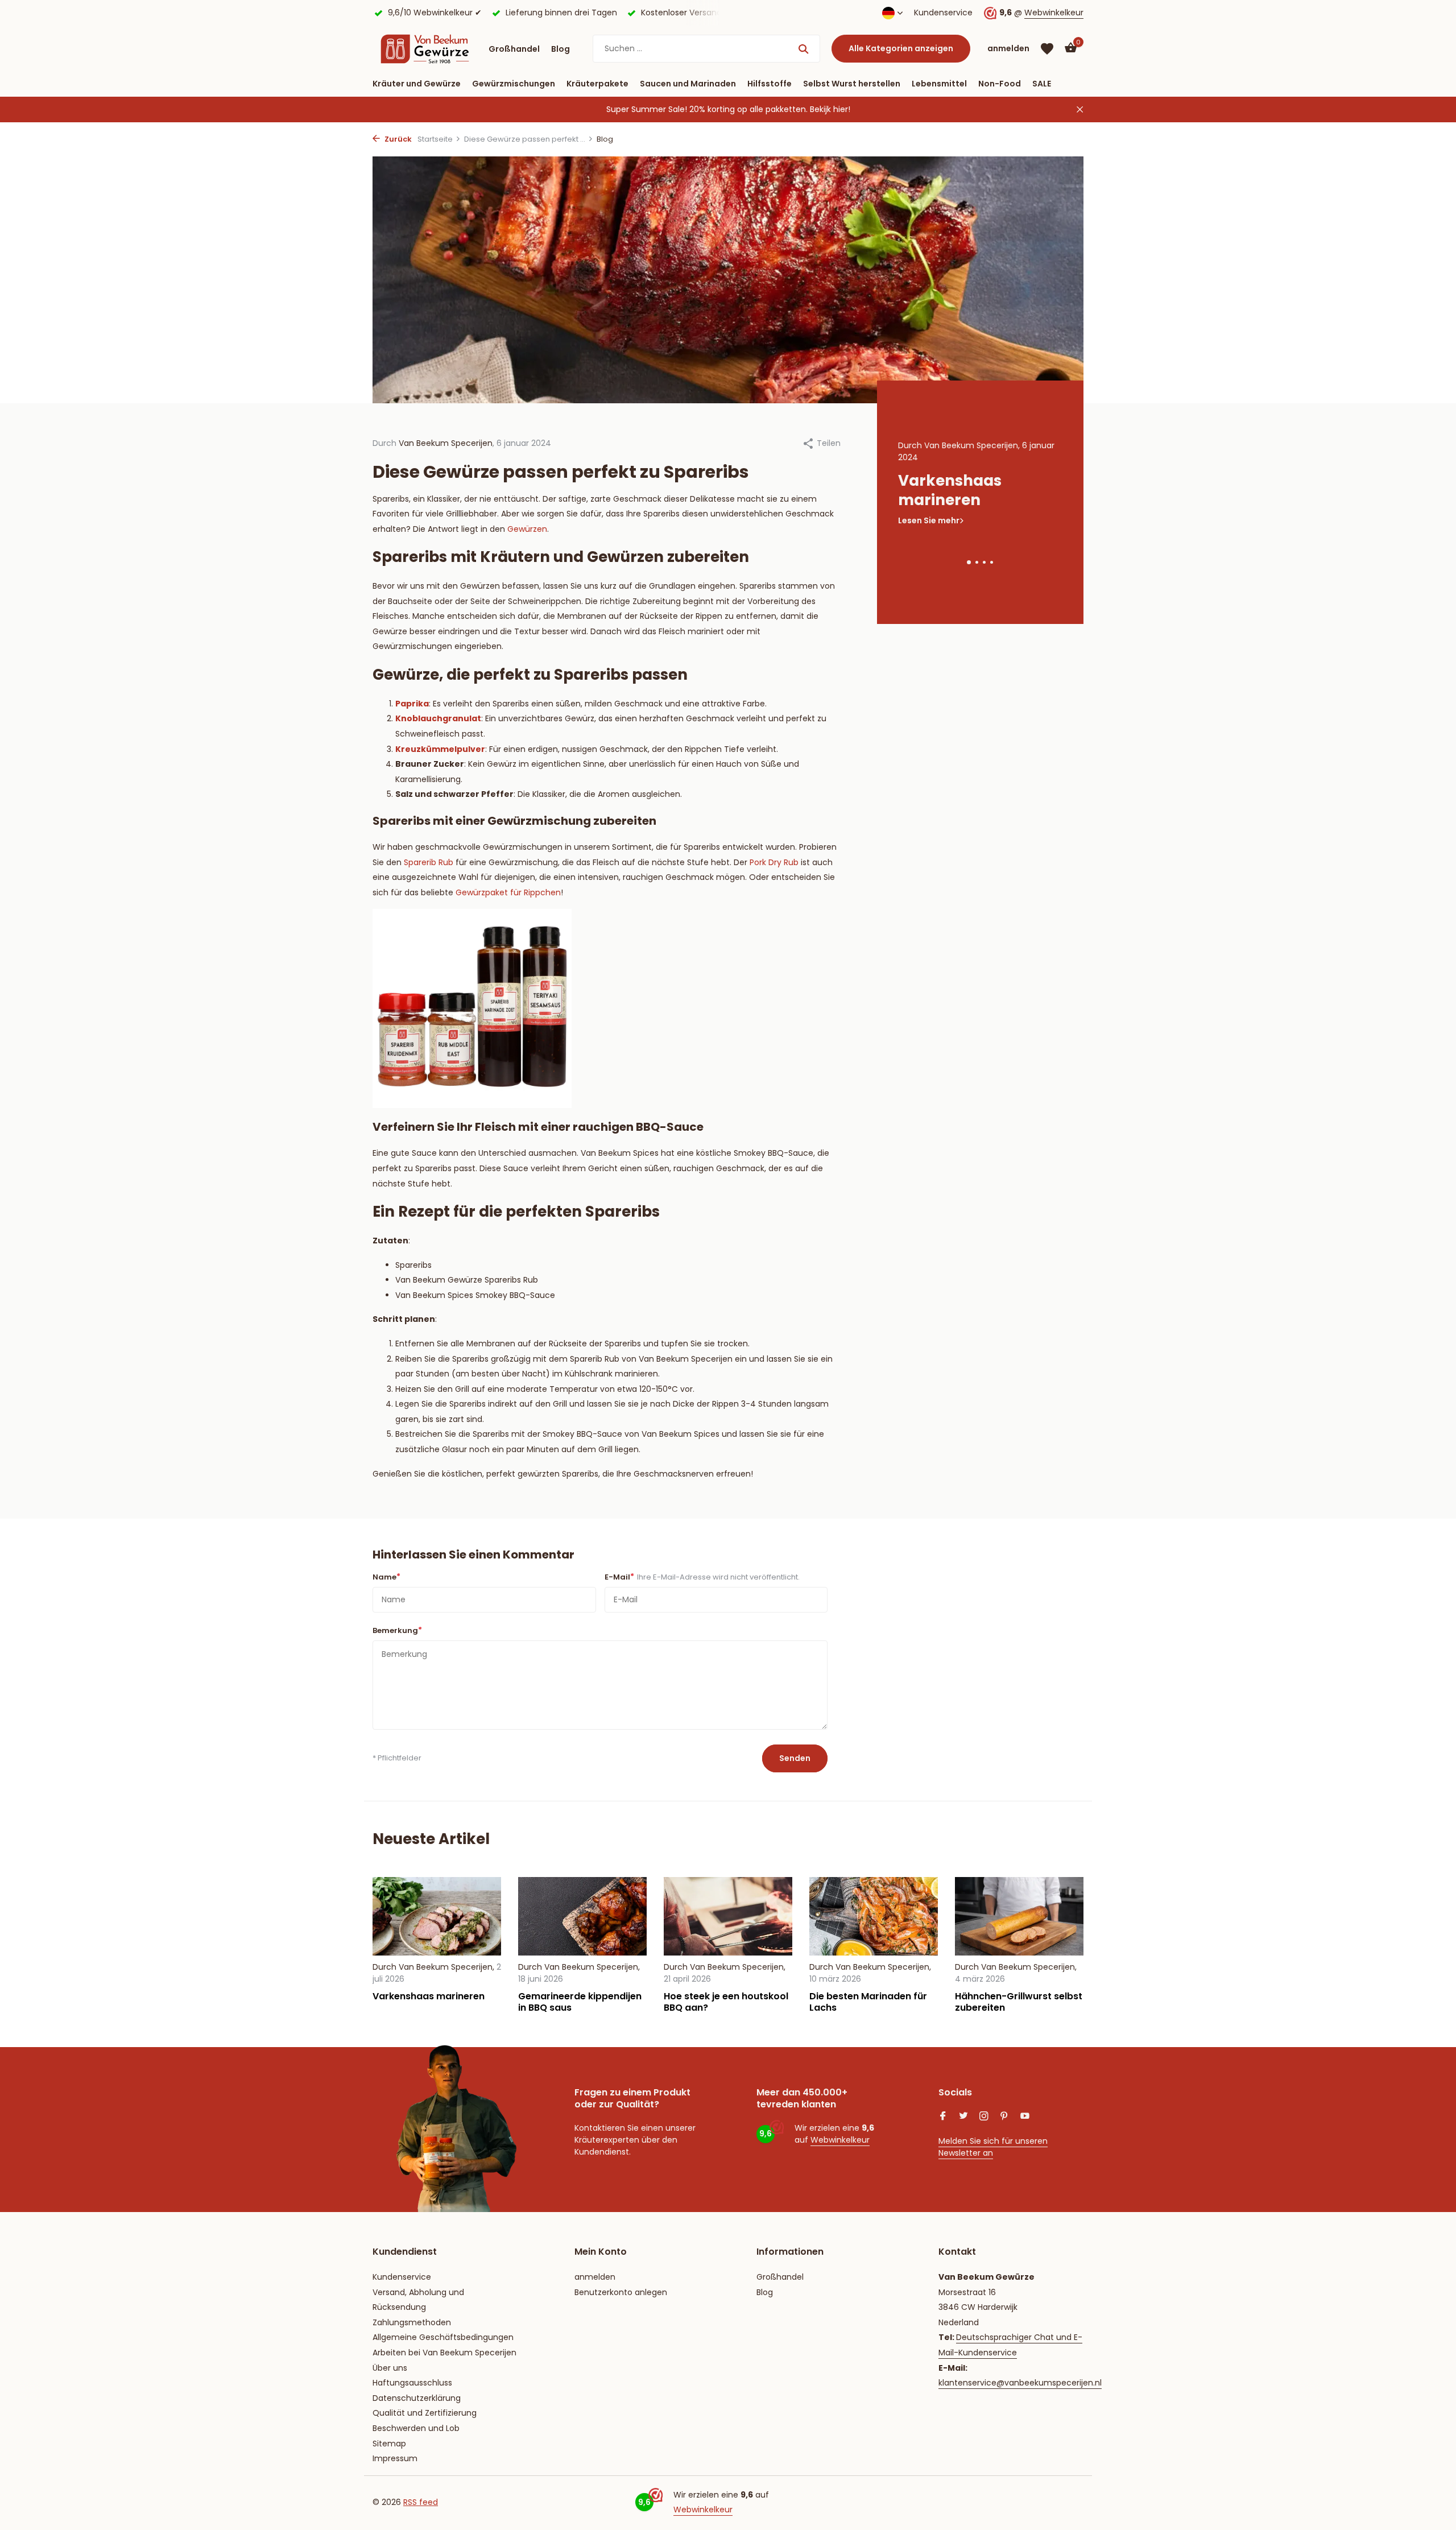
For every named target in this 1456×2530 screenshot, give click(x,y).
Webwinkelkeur (1054, 13)
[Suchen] (803, 49)
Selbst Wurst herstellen (852, 84)
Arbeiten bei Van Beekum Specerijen (444, 2353)
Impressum (395, 2458)
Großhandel (514, 49)
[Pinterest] (1004, 2117)
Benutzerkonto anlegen (621, 2292)
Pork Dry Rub (774, 862)
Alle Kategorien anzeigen (901, 48)
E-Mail (702, 1577)
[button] (969, 562)
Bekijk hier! (830, 109)
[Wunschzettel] (1047, 49)
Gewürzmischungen (514, 84)
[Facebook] (943, 2117)
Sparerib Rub (429, 862)
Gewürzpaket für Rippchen (508, 892)
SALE (1042, 84)
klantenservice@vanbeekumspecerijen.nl (1020, 2383)
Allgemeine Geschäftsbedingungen (443, 2337)
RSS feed (421, 2502)
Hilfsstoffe (770, 84)
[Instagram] (984, 2117)
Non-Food (1000, 84)
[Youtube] (1025, 2117)
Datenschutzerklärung (417, 2398)
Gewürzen (527, 529)
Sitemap (389, 2444)
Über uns (390, 2368)
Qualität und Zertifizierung (425, 2413)
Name (386, 1577)
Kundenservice (943, 13)
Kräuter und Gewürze (417, 84)
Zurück (397, 139)
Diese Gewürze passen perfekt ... (525, 139)
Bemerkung (397, 1630)
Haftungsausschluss (412, 2383)
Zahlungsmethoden (412, 2322)
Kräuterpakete (597, 84)
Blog (561, 49)
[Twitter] (963, 2117)
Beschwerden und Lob (416, 2428)
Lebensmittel (939, 84)
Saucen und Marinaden (688, 84)
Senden (795, 1758)
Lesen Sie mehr (929, 520)
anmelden (595, 2277)
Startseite (435, 139)
